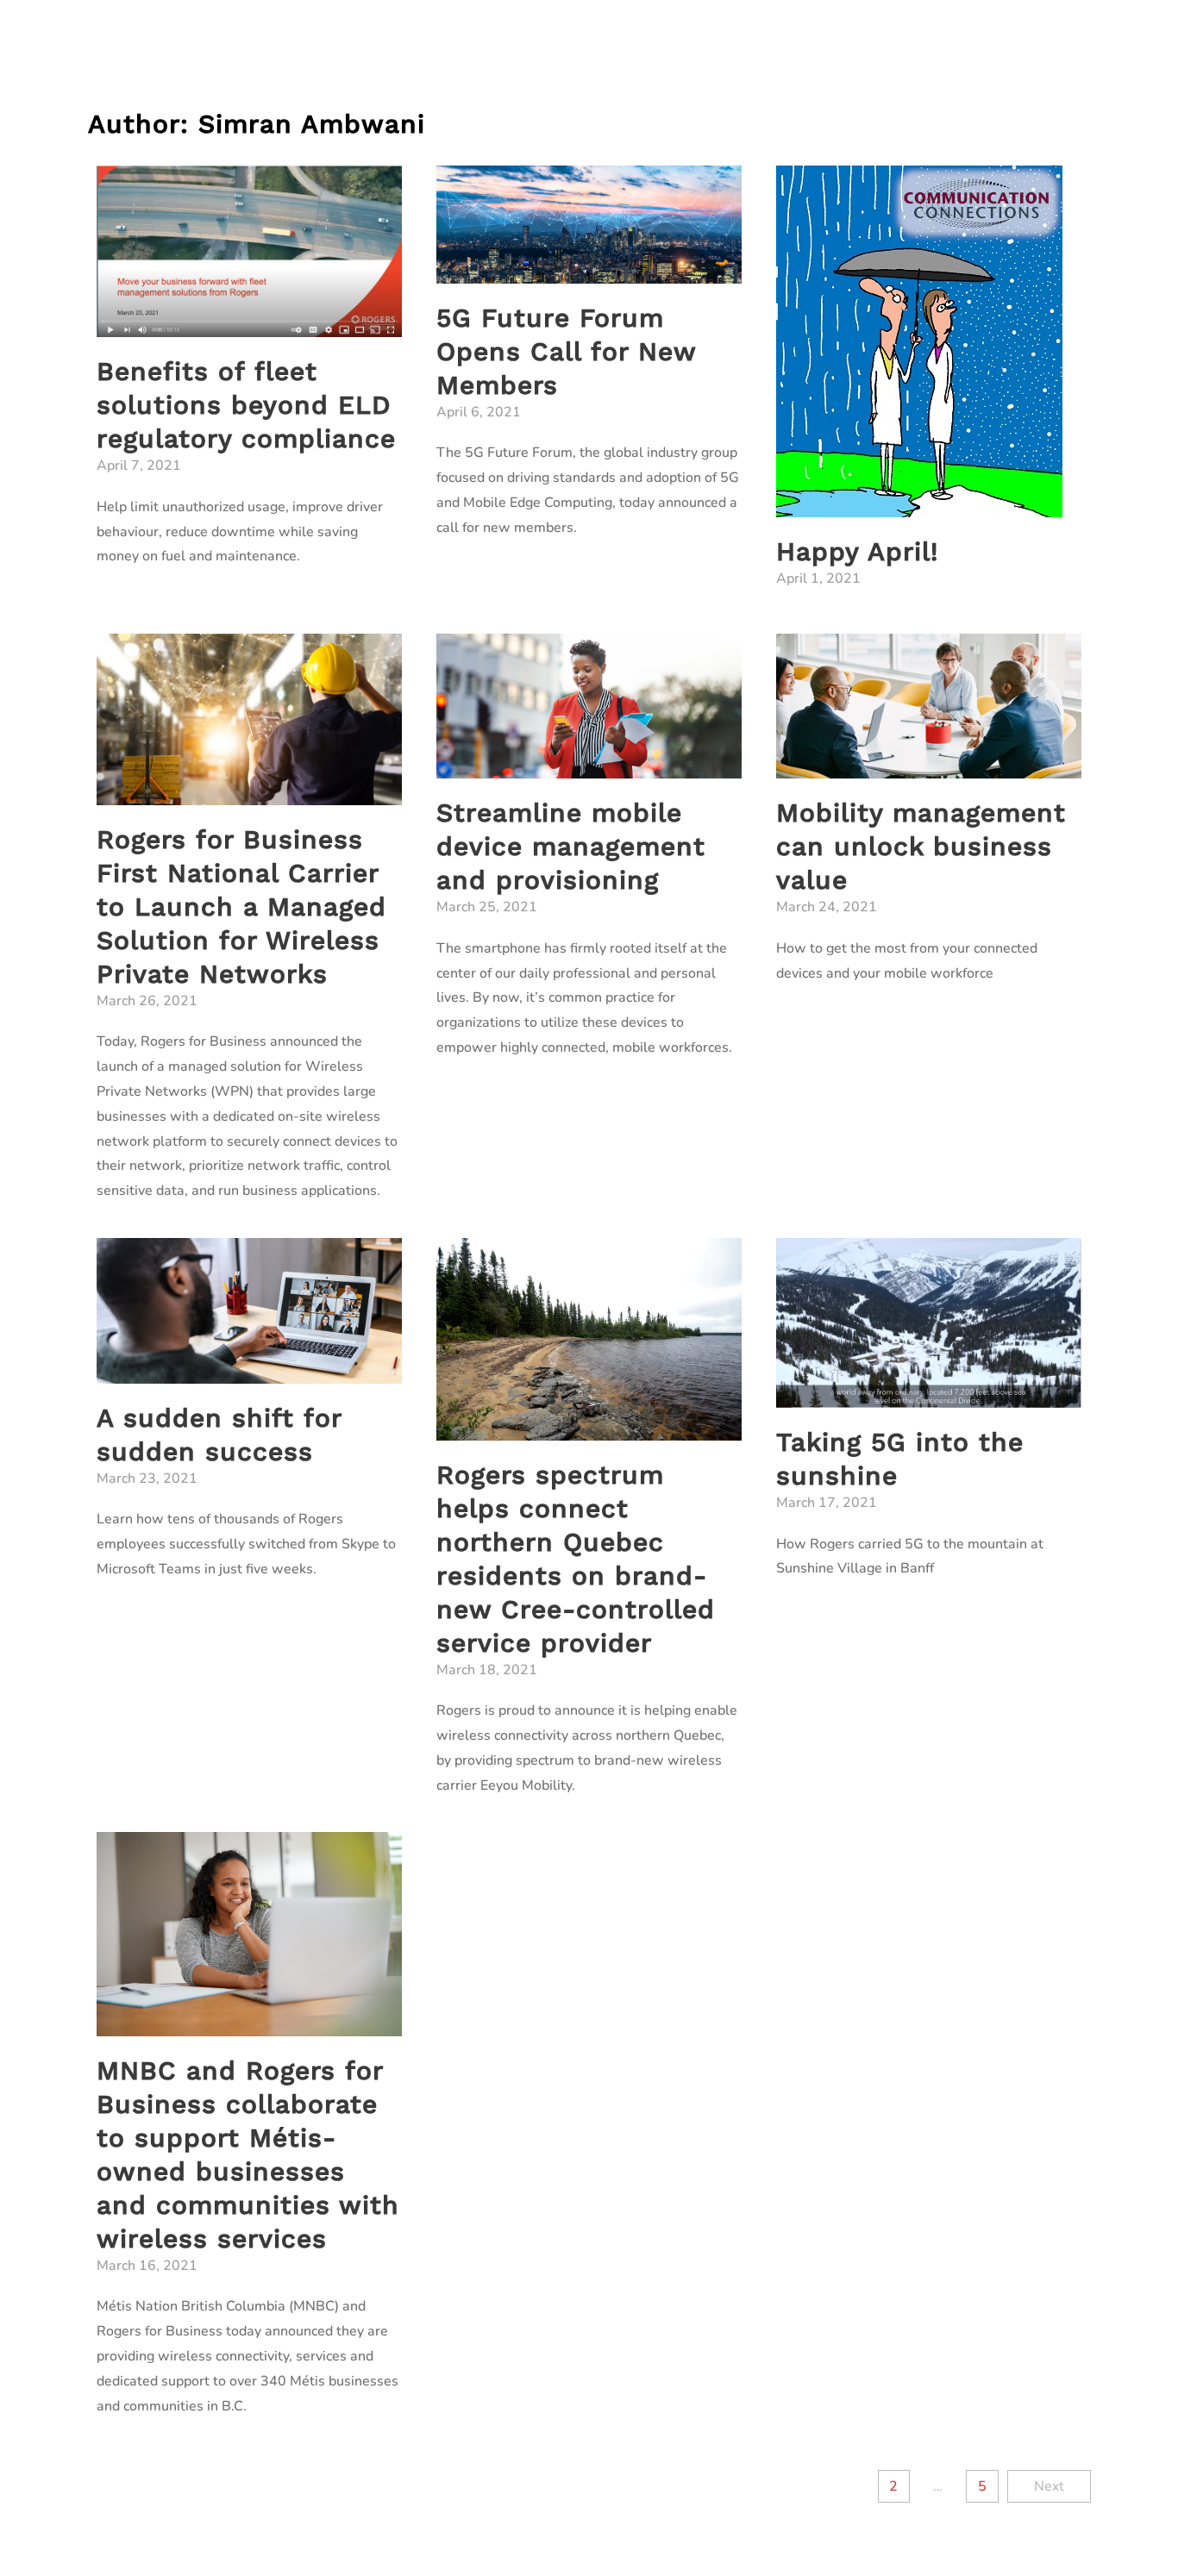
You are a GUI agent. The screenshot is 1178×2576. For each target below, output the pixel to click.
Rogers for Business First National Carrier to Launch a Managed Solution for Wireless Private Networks (241, 907)
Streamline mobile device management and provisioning (571, 846)
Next (1049, 2486)
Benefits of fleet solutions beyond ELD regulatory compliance (246, 405)
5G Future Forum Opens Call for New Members (566, 351)
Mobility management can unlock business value (921, 846)
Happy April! (857, 551)
